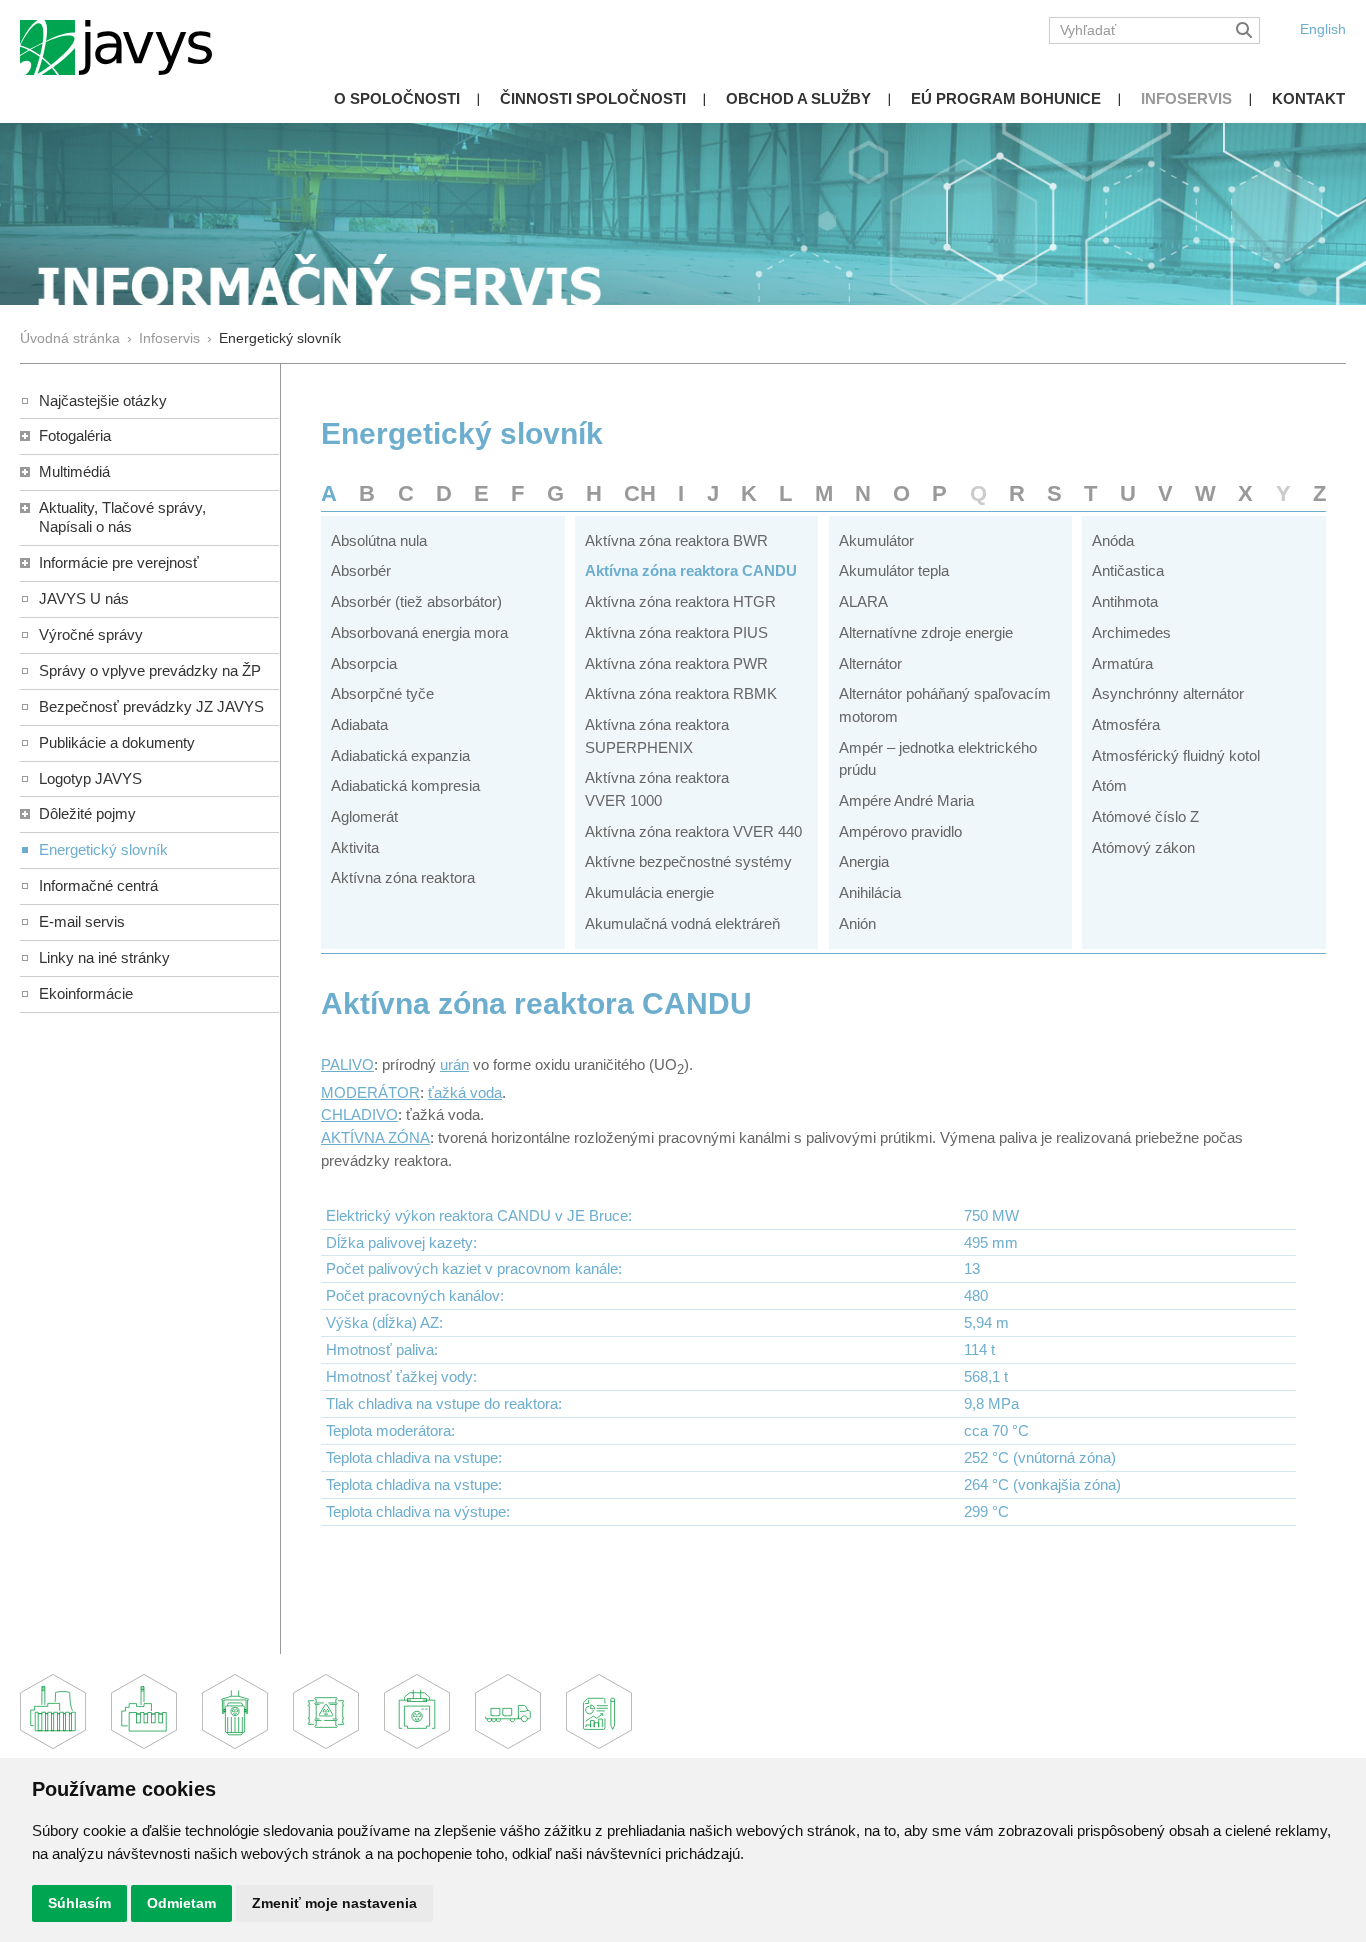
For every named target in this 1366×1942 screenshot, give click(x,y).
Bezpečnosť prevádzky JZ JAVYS (151, 706)
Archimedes (1131, 632)
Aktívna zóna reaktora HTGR (680, 601)
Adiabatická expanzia (400, 755)
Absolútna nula (379, 540)
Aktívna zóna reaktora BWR (676, 540)
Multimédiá (74, 471)
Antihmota (1125, 601)
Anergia (864, 861)
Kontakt (1308, 98)
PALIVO (347, 1064)
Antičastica (1128, 570)
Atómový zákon (1143, 847)
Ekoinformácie (86, 993)
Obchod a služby (798, 98)
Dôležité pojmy (87, 813)
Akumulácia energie (649, 892)
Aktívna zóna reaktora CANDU (691, 570)
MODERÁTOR (370, 1092)
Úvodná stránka (70, 338)
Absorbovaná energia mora (419, 632)
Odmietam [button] (181, 1903)
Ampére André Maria (906, 800)
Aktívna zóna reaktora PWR (676, 663)
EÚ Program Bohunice (1006, 98)
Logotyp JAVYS (90, 778)
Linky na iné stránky (104, 957)
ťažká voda (465, 1092)
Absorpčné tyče (382, 693)
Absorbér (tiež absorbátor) (416, 601)
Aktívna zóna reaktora (403, 877)
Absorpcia (364, 663)
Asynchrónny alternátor (1168, 693)
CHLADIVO (359, 1114)
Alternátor (870, 663)
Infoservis (1186, 98)
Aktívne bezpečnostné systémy (688, 861)
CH (640, 493)
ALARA (863, 601)
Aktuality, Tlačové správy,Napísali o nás (122, 517)
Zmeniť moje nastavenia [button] (334, 1903)
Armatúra (1122, 663)
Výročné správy (91, 634)
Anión (857, 923)
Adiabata (359, 724)
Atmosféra (1126, 724)
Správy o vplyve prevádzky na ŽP (150, 670)
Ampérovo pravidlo (900, 831)
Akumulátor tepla (894, 570)
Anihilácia (870, 892)
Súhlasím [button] (79, 1903)
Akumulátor (876, 540)
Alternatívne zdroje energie (926, 632)
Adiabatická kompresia (405, 785)
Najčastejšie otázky (103, 400)
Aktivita (355, 847)
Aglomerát (364, 816)
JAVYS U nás (84, 598)
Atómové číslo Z (1145, 816)
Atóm (1109, 785)
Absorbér (361, 570)
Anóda (1113, 540)
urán (454, 1064)
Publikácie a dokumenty (117, 742)
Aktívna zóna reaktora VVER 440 (693, 831)
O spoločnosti (397, 98)
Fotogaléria (75, 435)
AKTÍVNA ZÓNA (375, 1137)
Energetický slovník (103, 849)
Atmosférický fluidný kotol (1176, 755)
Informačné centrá (98, 885)
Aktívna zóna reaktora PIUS (676, 632)
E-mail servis (82, 921)
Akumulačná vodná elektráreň (682, 923)
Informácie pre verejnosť (119, 562)
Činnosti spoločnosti (593, 98)
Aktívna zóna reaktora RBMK (681, 693)
